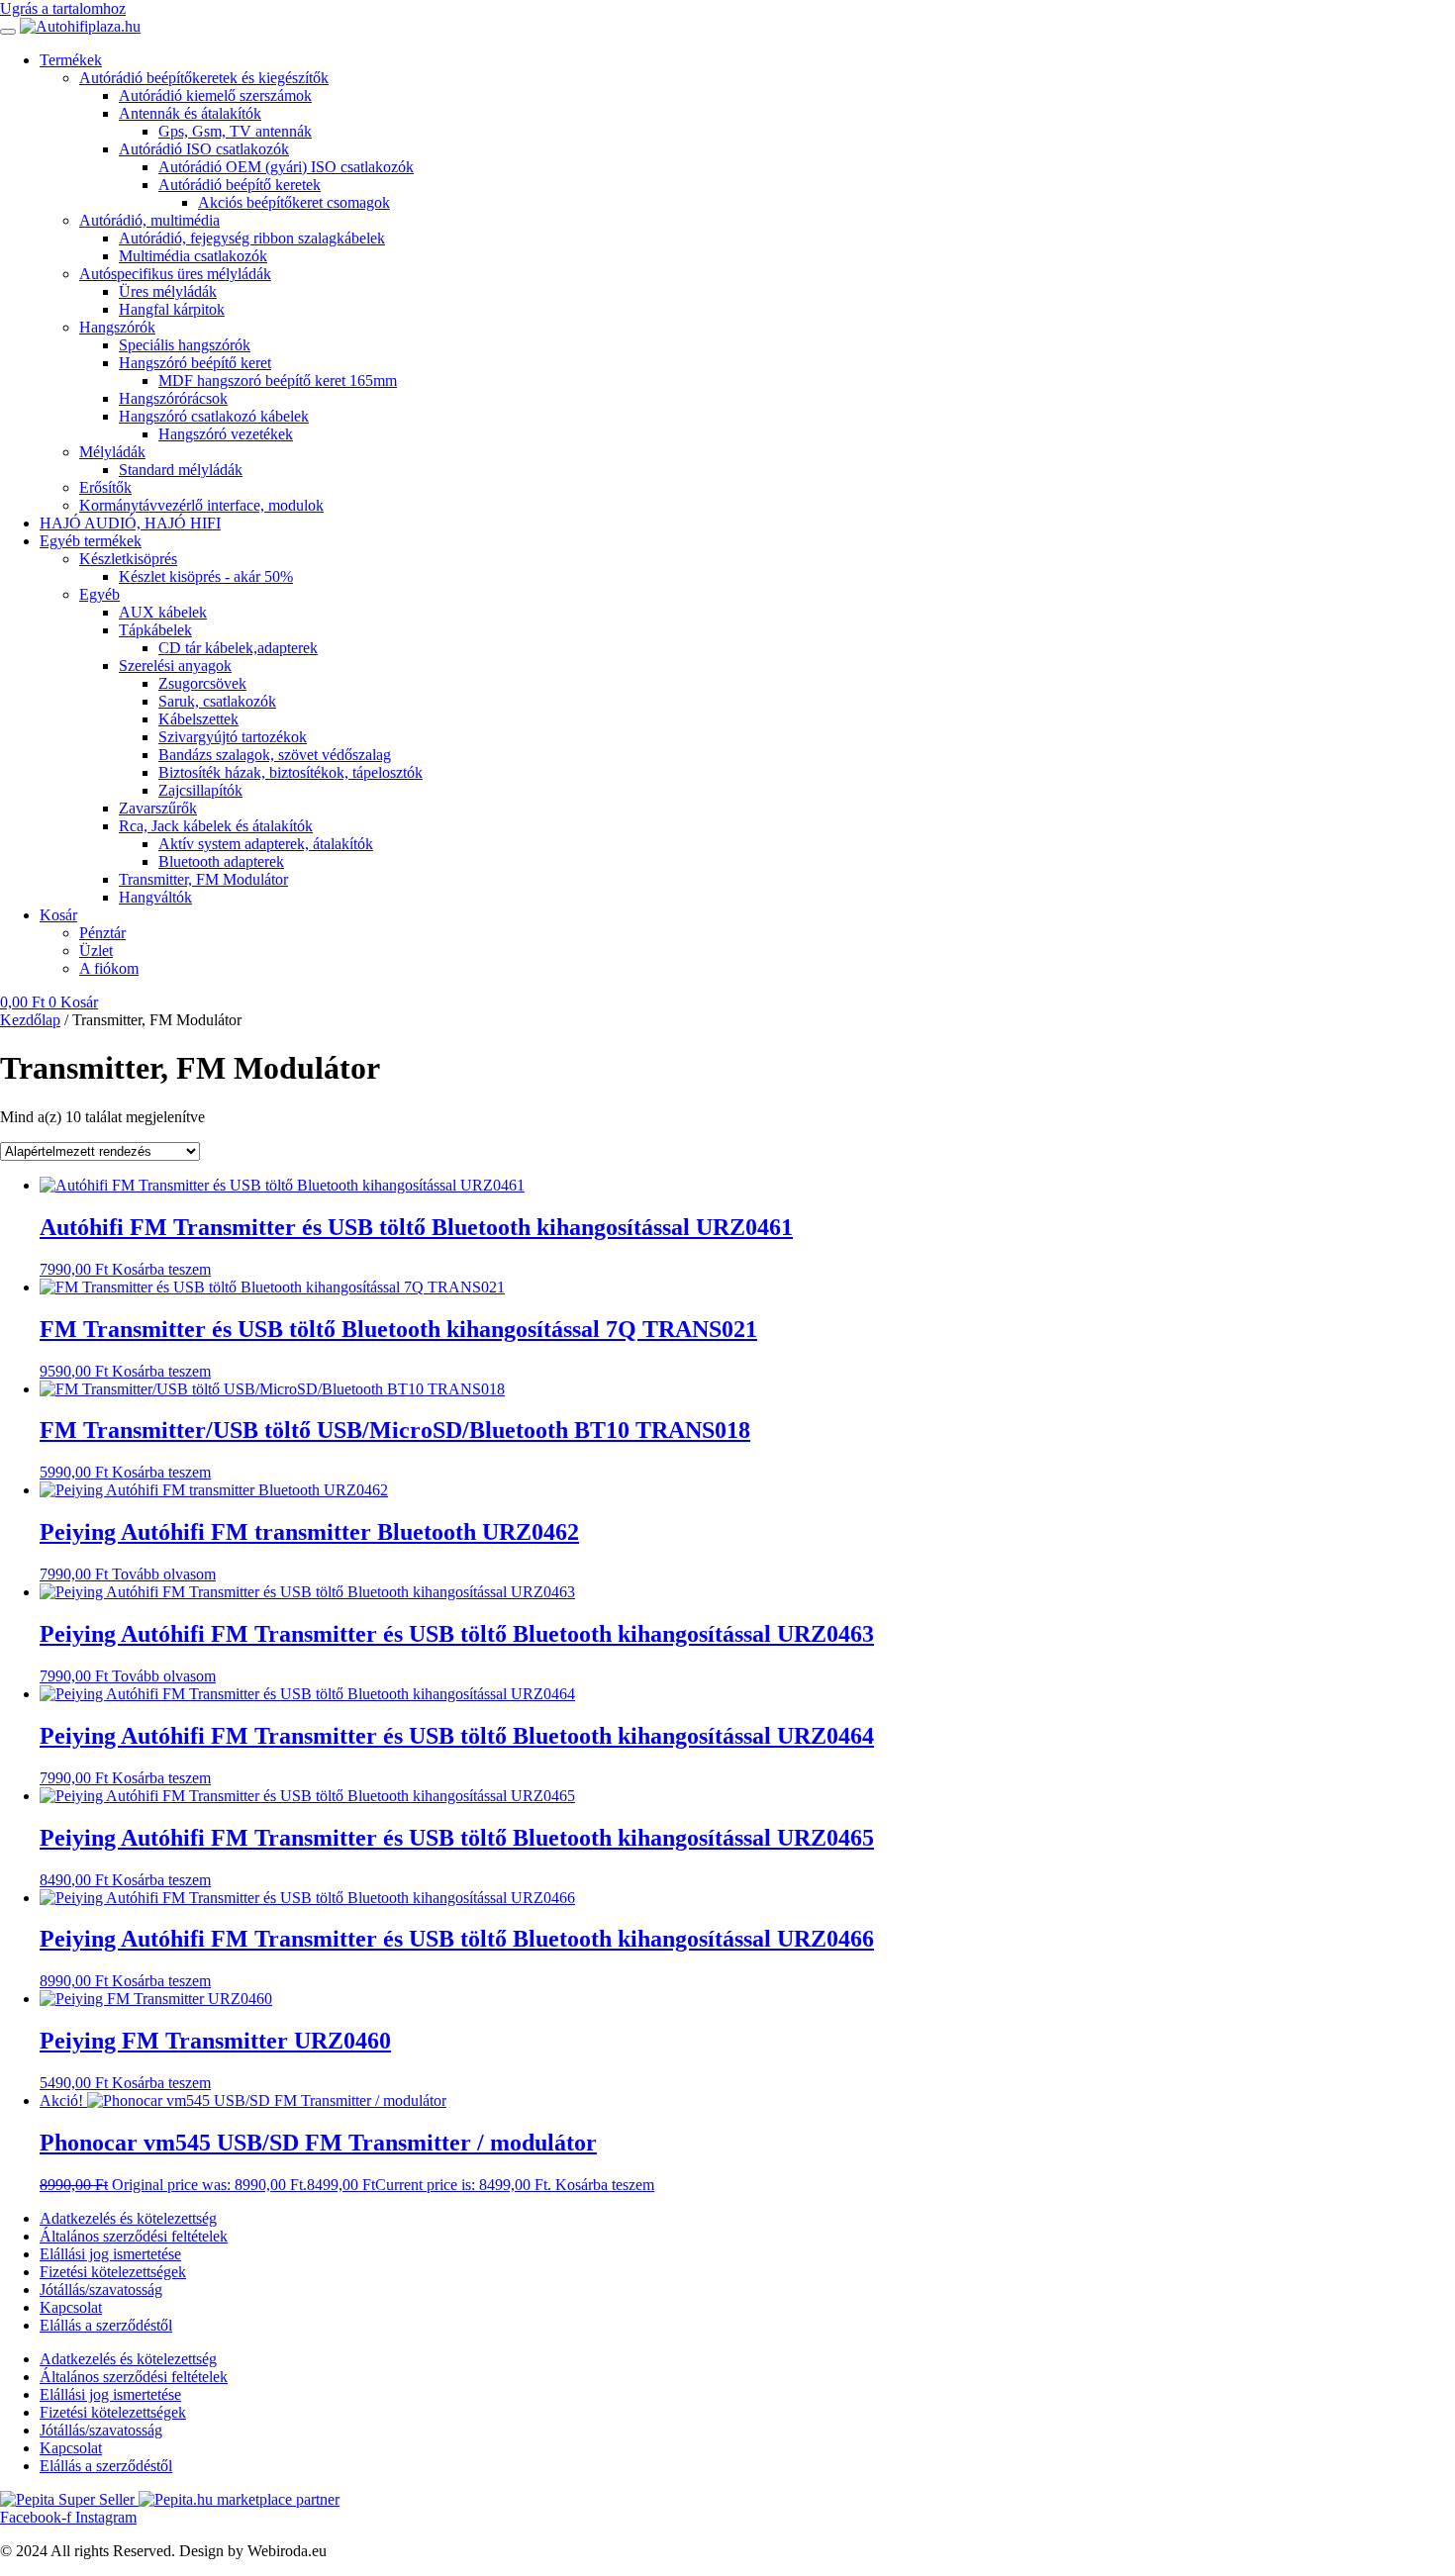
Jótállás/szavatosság (101, 2290)
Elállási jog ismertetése (110, 2254)
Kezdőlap (30, 1020)
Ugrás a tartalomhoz (63, 8)
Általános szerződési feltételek (134, 2236)
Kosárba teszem (161, 1269)
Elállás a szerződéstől (106, 2325)
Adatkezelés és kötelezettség (128, 2218)
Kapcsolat (71, 2307)
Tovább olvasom (164, 1574)
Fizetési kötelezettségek (113, 2272)
